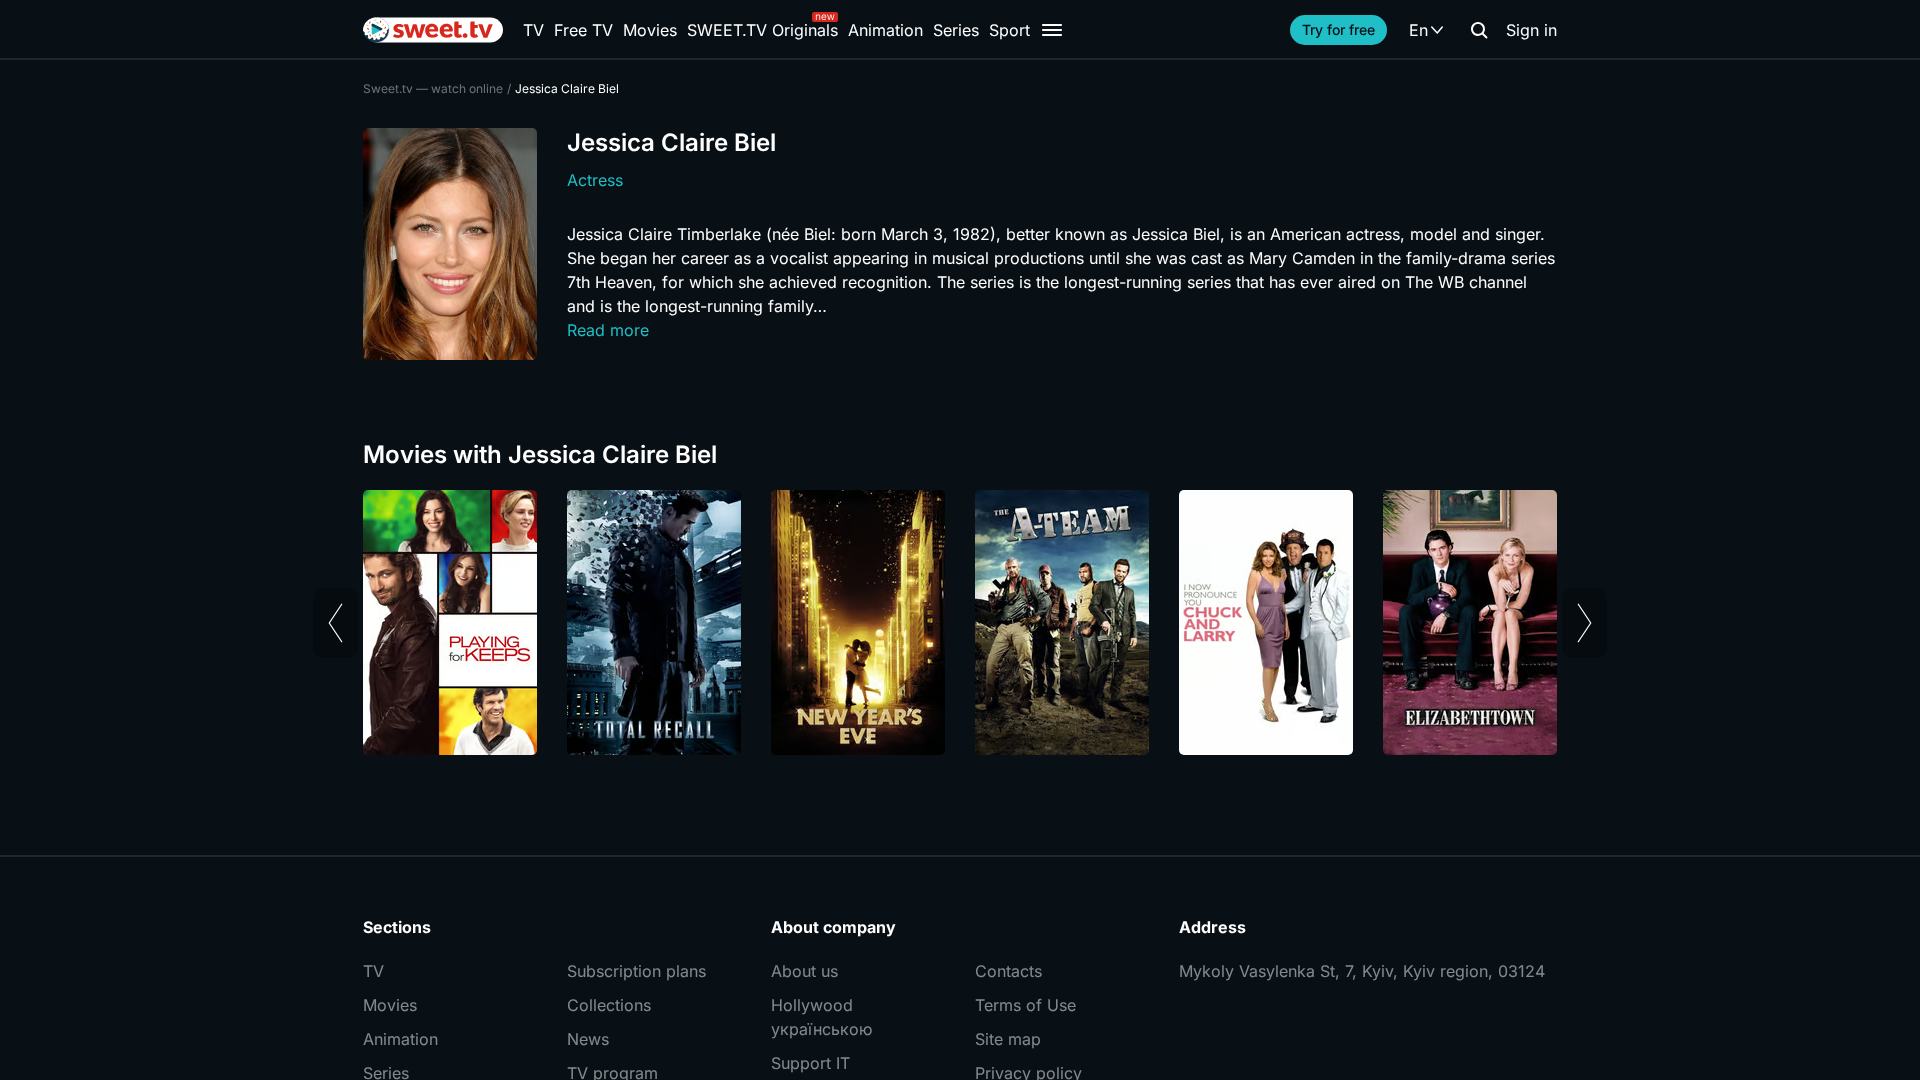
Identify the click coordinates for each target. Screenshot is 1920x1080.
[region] (960, 622)
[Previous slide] (335, 623)
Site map (1008, 1039)
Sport (1009, 30)
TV (533, 30)
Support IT (810, 1063)
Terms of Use (1025, 1005)
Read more (608, 330)
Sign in (1531, 30)
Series (956, 30)
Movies (650, 30)
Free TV (583, 30)
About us (804, 971)
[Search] (1479, 30)
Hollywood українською (821, 1017)
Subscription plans (636, 971)
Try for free (1338, 29)
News (588, 1039)
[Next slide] (1584, 623)
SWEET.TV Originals (762, 30)
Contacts (1008, 971)
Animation (885, 30)
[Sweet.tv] (433, 30)
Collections (609, 1005)
